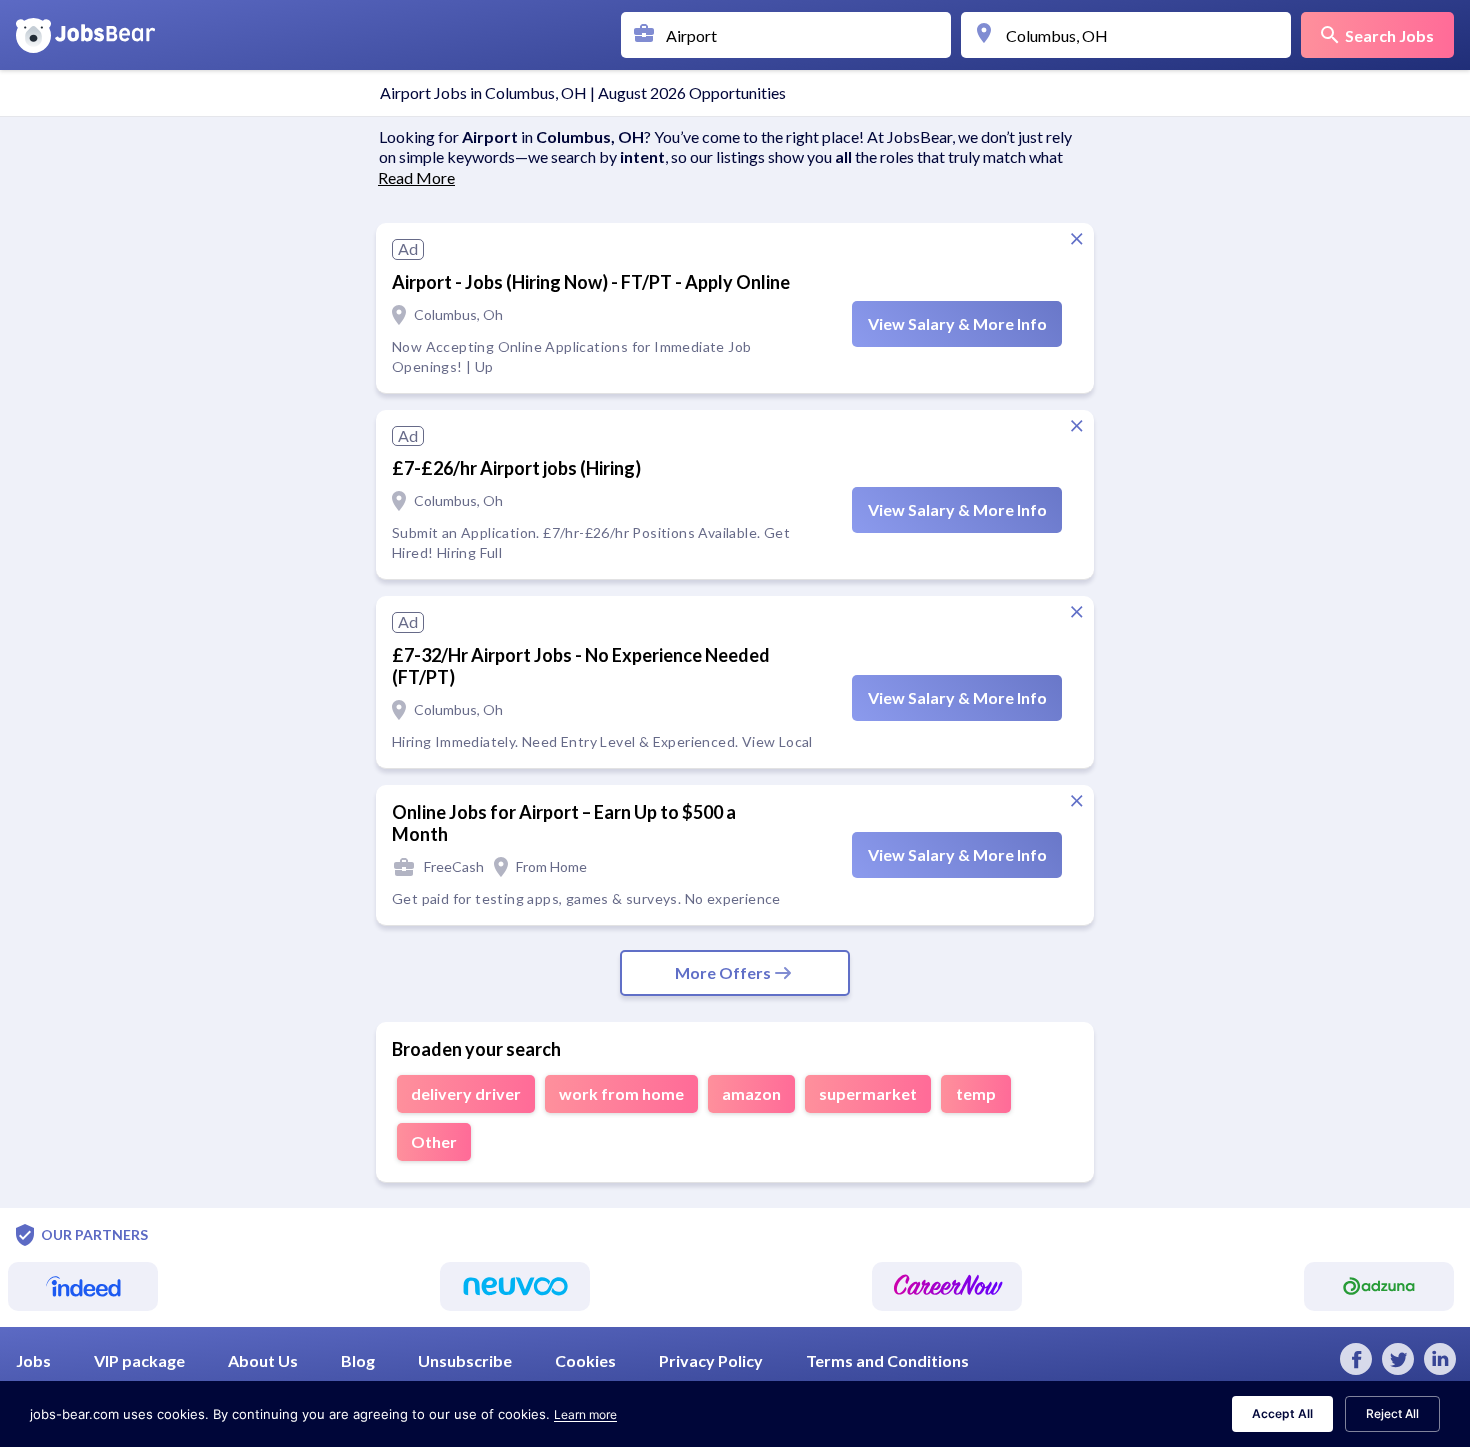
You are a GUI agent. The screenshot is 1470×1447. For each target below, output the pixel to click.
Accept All (1282, 1413)
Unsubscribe (465, 1360)
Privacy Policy (711, 1360)
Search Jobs (1389, 35)
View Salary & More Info (957, 323)
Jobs (33, 1360)
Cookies (585, 1360)
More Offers (723, 972)
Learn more (585, 1414)
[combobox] (791, 35)
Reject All (1392, 1413)
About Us (263, 1360)
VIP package (139, 1360)
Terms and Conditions (887, 1360)
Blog (358, 1360)
